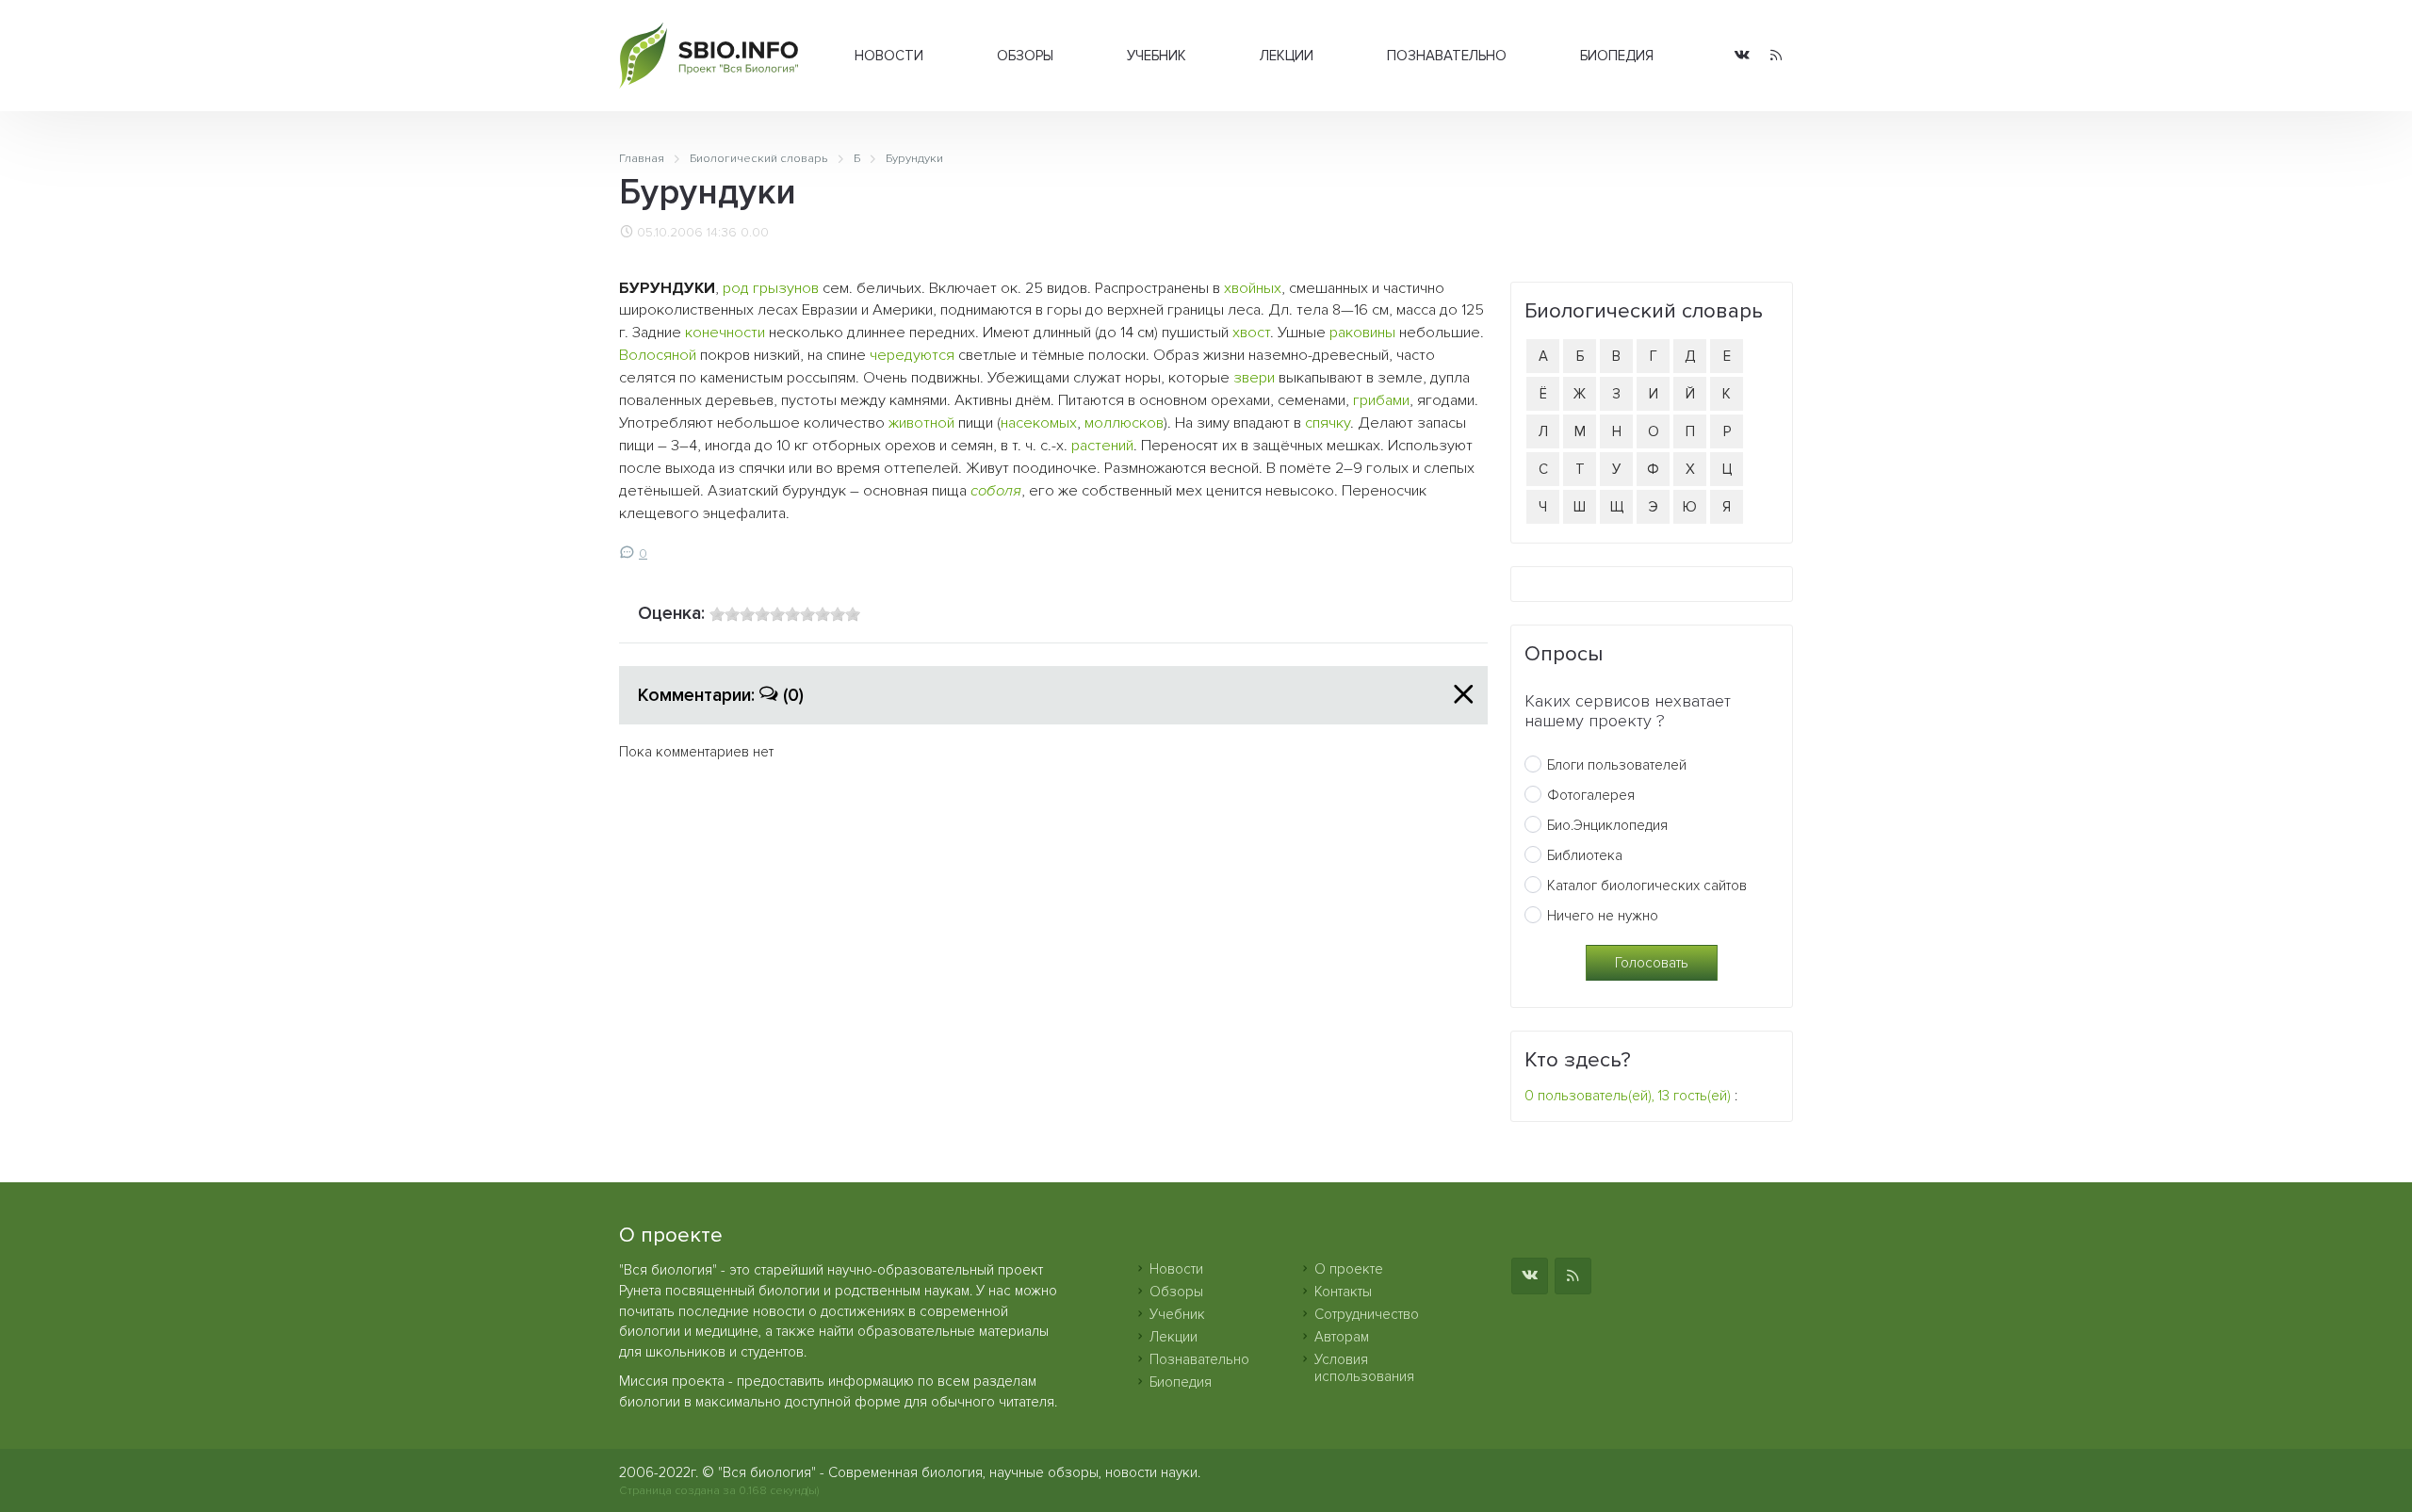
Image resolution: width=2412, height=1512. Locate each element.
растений (1102, 446)
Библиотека (1585, 855)
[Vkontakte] (1742, 56)
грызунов (786, 288)
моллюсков (1124, 423)
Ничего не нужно (1603, 916)
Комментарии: (721, 695)
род (736, 288)
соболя (996, 491)
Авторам (1342, 1337)
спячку (1328, 423)
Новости (889, 56)
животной (921, 423)
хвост (1251, 333)
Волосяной (658, 355)
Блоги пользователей (1617, 765)
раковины (1362, 333)
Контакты (1343, 1292)
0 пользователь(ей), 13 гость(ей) (1628, 1096)
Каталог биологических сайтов (1647, 886)
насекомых (1039, 423)
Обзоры (1025, 56)
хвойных (1253, 288)
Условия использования (1364, 1368)
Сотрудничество (1367, 1314)
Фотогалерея (1591, 795)
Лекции (1287, 56)
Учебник (1157, 56)
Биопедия (1617, 56)
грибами (1381, 400)
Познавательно (1447, 56)
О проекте (1349, 1269)
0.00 (755, 233)
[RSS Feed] (1776, 56)
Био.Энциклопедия (1607, 825)
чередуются (912, 355)
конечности (725, 333)
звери (1254, 378)
